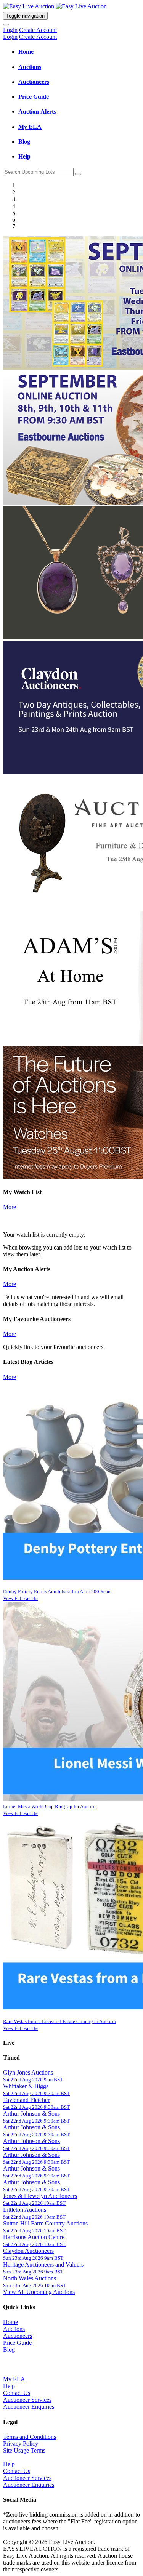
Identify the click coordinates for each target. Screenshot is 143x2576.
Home (10, 2322)
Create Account (38, 30)
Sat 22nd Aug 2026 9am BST (33, 2080)
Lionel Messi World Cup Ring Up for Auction (50, 1806)
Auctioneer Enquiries (29, 2407)
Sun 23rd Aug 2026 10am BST (35, 2285)
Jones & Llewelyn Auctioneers (40, 2196)
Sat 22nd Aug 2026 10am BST (34, 2203)
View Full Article (20, 1598)
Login (10, 30)
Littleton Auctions (25, 2210)
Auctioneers (18, 2336)
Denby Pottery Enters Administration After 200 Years (57, 1592)
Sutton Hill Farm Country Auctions (45, 2223)
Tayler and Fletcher (26, 2100)
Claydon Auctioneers (28, 2251)
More (10, 1207)
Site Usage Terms (24, 2450)
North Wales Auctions (30, 2278)
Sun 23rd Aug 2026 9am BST (33, 2258)
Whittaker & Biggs (26, 2086)
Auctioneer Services (27, 2400)
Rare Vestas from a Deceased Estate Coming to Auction (59, 2021)
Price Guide (17, 2343)
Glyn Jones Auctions (28, 2072)
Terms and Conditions (30, 2437)
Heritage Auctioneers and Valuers (43, 2264)
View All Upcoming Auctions (39, 2292)
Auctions (14, 2329)
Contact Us (17, 2393)
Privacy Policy (21, 2444)
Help (9, 2386)
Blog (9, 2349)
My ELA (14, 2379)
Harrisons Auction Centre (34, 2237)
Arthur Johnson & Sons (31, 2114)
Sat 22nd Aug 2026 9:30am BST (36, 2093)
